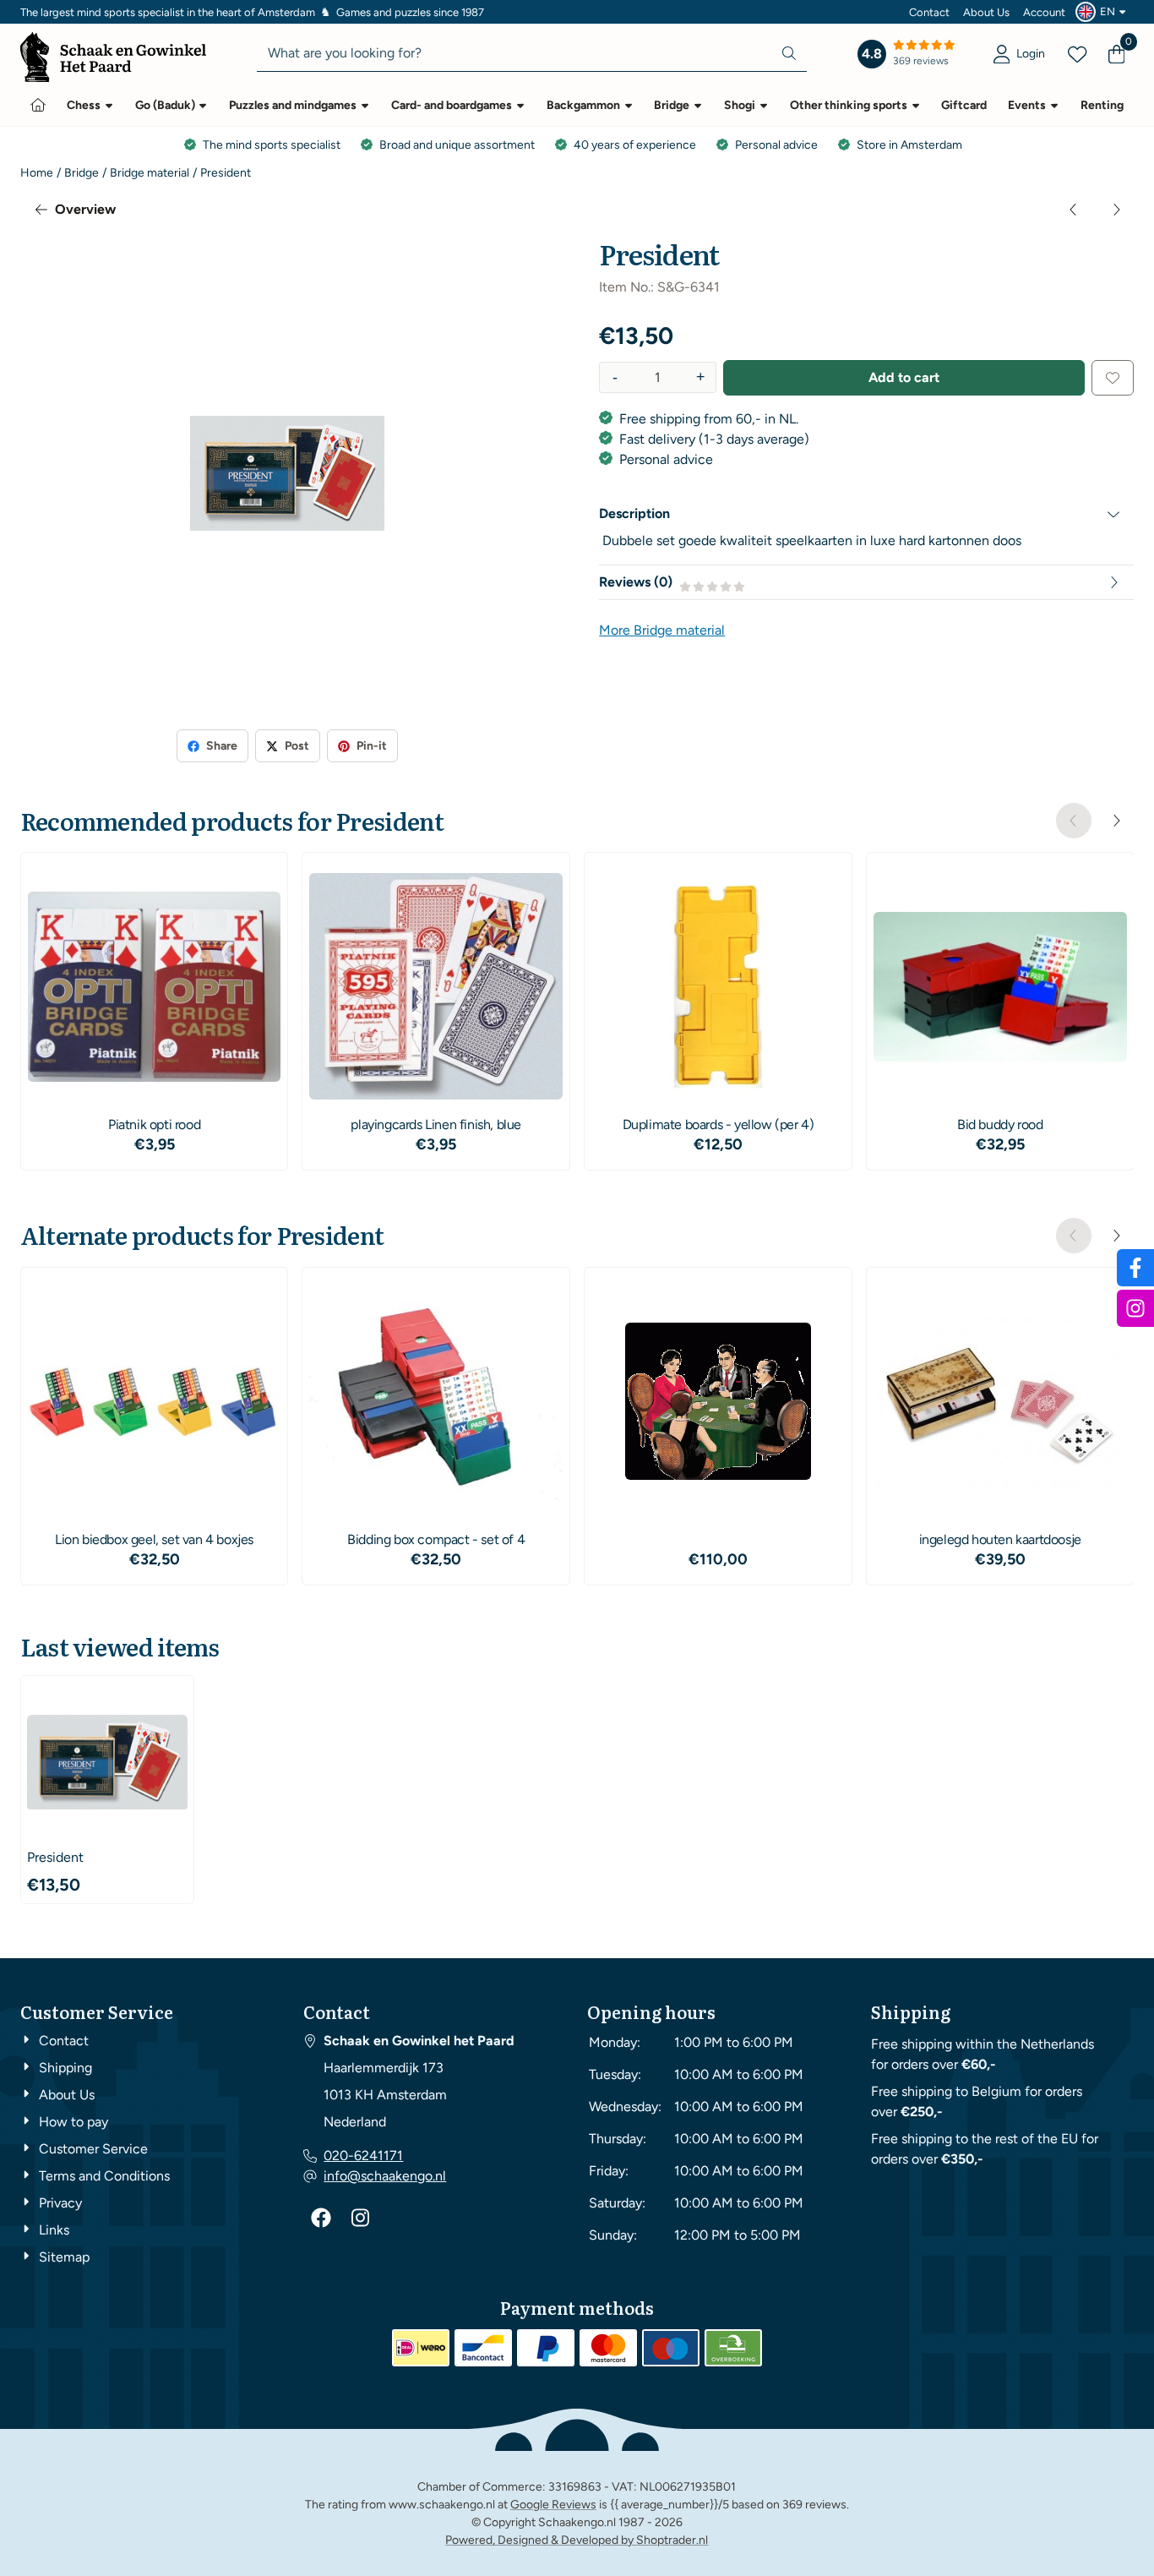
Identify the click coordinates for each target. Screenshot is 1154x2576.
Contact (929, 12)
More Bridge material (662, 630)
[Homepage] (38, 105)
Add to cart (904, 377)
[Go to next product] (1116, 210)
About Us (986, 12)
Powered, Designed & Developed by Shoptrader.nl (577, 2540)
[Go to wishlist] (1077, 54)
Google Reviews (553, 2505)
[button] (1103, 12)
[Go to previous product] (1074, 210)
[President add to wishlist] (1113, 378)
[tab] (866, 514)
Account (1044, 12)
